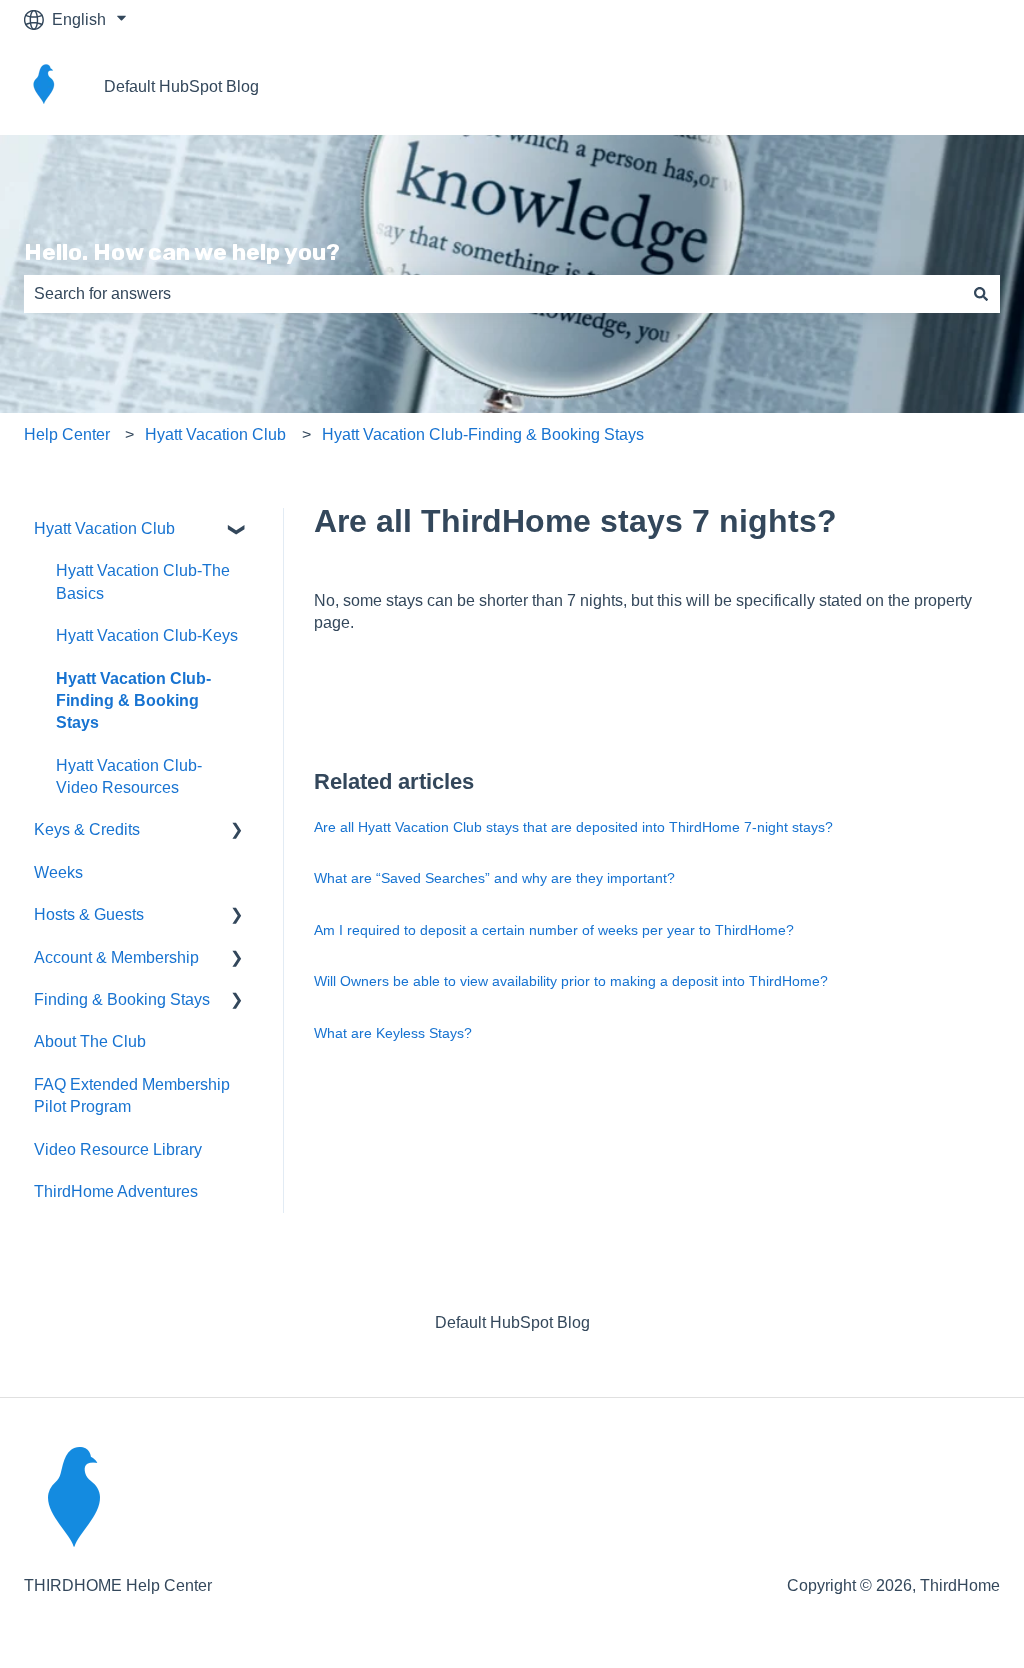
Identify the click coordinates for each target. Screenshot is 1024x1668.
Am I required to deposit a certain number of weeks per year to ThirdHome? (554, 930)
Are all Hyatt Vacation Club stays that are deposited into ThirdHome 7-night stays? (573, 827)
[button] (237, 530)
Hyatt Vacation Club (215, 434)
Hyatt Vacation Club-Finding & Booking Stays (483, 434)
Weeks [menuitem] (58, 872)
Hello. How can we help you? (182, 252)
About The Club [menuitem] (90, 1041)
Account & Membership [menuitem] (116, 957)
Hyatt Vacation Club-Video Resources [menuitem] (129, 776)
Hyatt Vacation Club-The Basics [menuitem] (143, 581)
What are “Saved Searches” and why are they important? (494, 878)
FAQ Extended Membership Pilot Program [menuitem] (132, 1095)
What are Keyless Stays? (393, 1033)
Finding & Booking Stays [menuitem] (122, 999)
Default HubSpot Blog (181, 86)
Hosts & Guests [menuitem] (89, 914)
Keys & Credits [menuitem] (87, 829)
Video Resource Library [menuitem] (118, 1149)
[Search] (981, 294)
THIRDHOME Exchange (893, 86)
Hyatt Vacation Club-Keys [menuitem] (147, 635)
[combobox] (493, 294)
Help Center (67, 434)
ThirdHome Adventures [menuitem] (116, 1191)
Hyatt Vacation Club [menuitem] (104, 528)
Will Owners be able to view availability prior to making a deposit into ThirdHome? (571, 981)
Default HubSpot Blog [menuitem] (512, 1322)
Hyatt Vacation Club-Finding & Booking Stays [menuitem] (133, 701)
